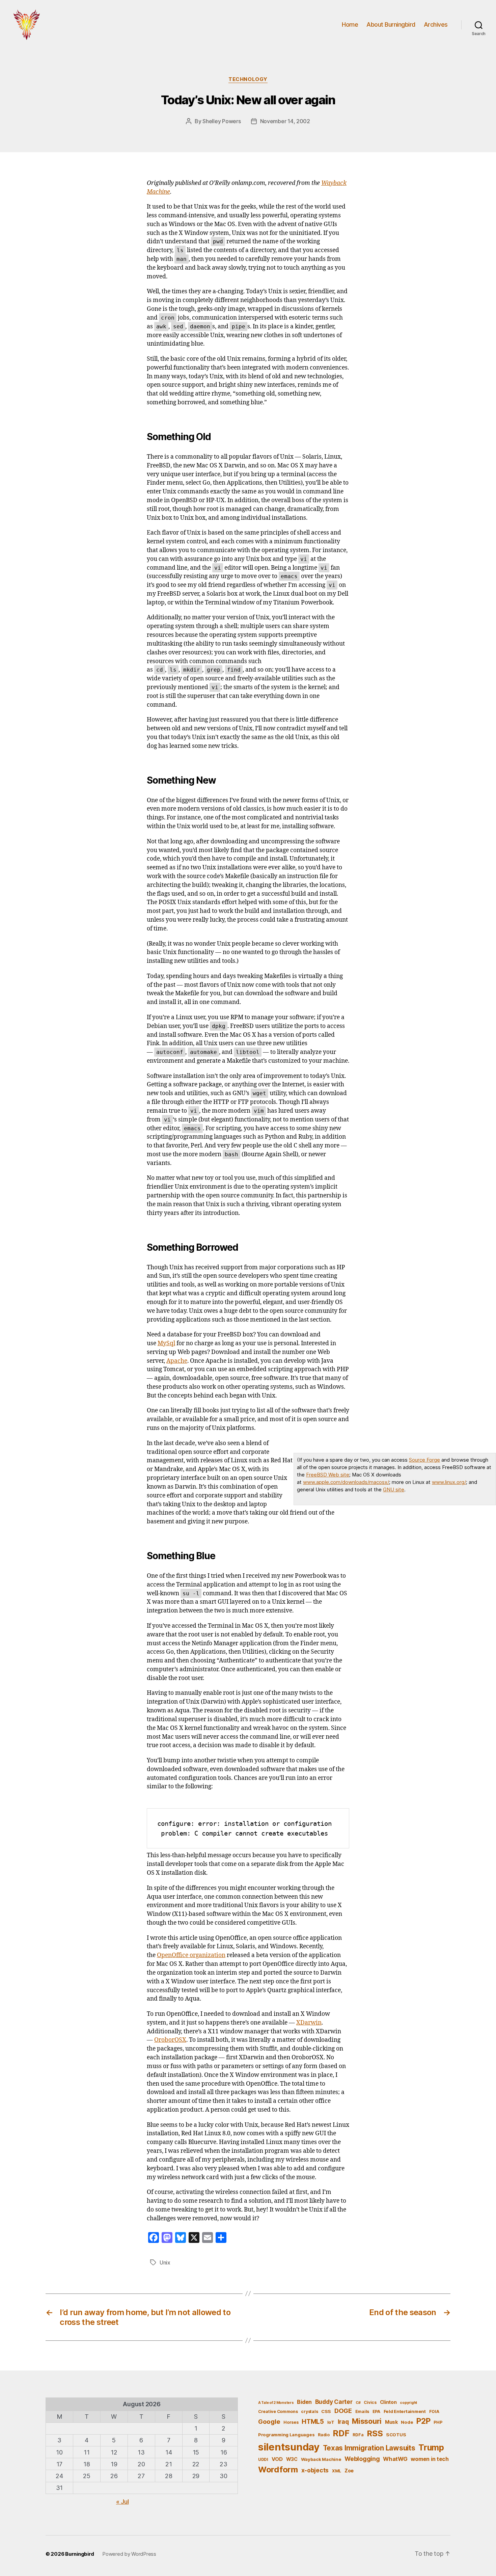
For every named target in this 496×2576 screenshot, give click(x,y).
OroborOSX (170, 2040)
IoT (331, 2422)
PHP (438, 2422)
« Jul (122, 2502)
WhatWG (395, 2459)
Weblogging (362, 2459)
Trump (431, 2447)
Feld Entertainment (405, 2411)
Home (350, 24)
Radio (324, 2435)
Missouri (367, 2421)
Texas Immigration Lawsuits (369, 2448)
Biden (304, 2402)
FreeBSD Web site (328, 1475)
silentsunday (289, 2447)
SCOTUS (396, 2435)
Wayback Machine (321, 2459)
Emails (362, 2411)
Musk (391, 2422)
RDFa (358, 2435)
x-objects (315, 2470)
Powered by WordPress (129, 2554)
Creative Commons (278, 2411)
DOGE (343, 2411)
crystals (309, 2411)
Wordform (278, 2470)
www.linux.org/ (449, 1482)
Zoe (349, 2471)
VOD (277, 2459)
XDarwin (309, 2023)
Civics (370, 2402)
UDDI (263, 2459)
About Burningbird (391, 24)
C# (358, 2403)
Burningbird (80, 2554)
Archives (436, 24)
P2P (423, 2421)
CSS (326, 2411)
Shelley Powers (222, 121)
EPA (376, 2411)
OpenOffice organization (191, 1955)
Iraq (343, 2422)
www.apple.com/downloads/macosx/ (346, 1482)
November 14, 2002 (285, 121)
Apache (177, 1361)
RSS (375, 2433)
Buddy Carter (334, 2402)
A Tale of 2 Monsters (276, 2403)
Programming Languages (286, 2435)
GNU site (394, 1489)
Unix (165, 2262)
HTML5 (313, 2422)
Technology (248, 79)
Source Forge (424, 1460)
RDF (341, 2433)
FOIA (434, 2411)
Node (407, 2422)
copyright (408, 2403)
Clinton (388, 2402)
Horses (291, 2422)
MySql (166, 1344)
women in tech (430, 2459)
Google (269, 2421)
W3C (292, 2459)
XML (337, 2471)
